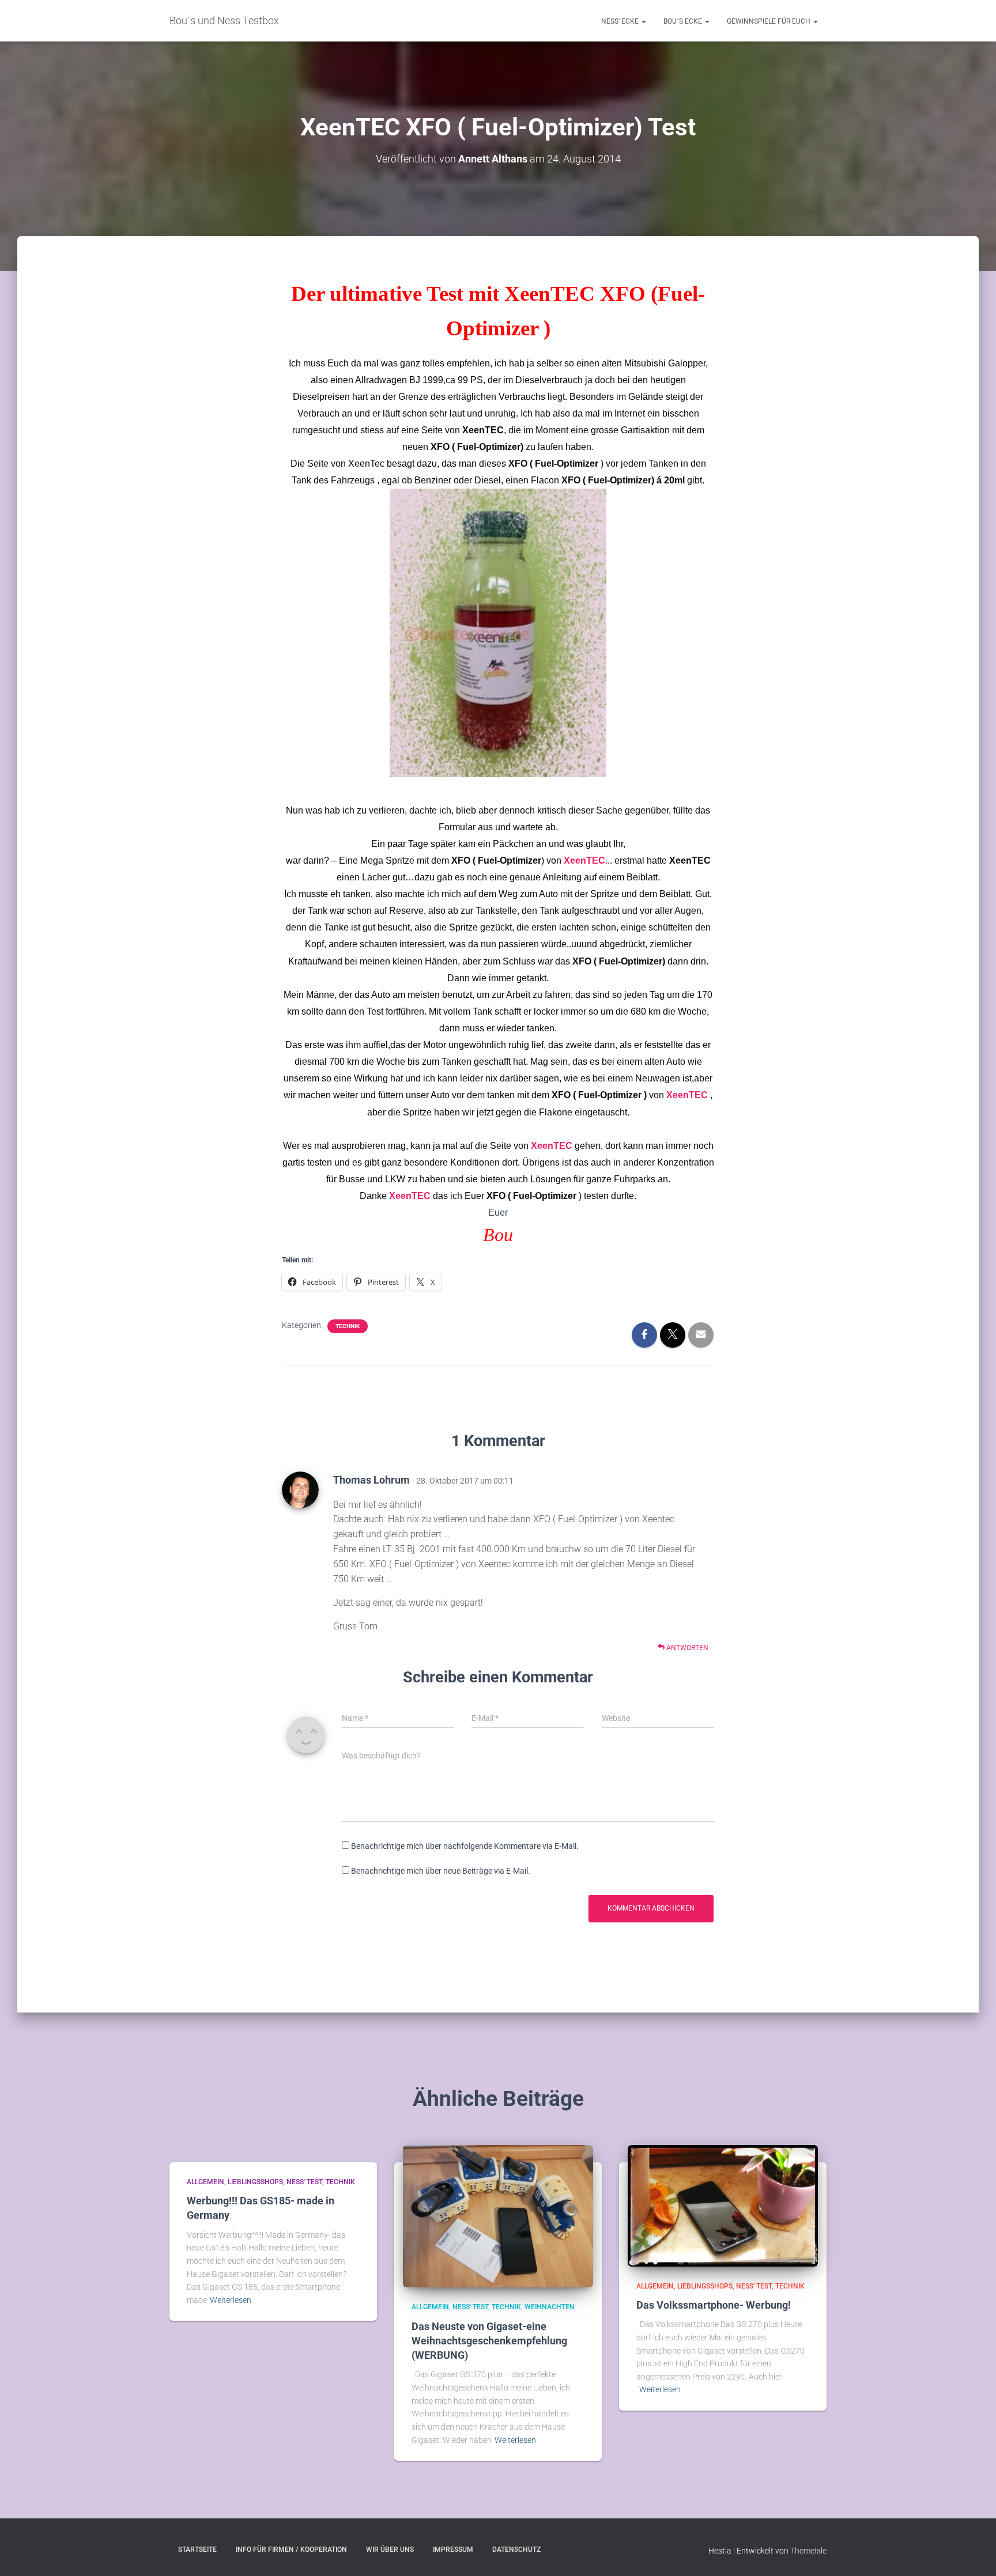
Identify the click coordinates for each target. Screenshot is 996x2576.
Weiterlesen (231, 2300)
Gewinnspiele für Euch (769, 21)
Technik (348, 1326)
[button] (643, 21)
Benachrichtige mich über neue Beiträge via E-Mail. (441, 1871)
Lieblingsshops (255, 2182)
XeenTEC (483, 430)
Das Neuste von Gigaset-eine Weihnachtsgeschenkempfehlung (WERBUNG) (489, 2341)
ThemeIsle (808, 2551)
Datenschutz (516, 2549)
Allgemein (205, 2182)
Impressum (453, 2549)
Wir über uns (390, 2549)
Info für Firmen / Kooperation (291, 2549)
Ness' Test (304, 2182)
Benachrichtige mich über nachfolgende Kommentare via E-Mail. (465, 1846)
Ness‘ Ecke (621, 21)
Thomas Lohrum (371, 1480)
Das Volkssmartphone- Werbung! (714, 2305)
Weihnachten (550, 2307)
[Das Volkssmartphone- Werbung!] (723, 2205)
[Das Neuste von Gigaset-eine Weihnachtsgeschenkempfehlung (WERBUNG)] (498, 2215)
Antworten (686, 1648)
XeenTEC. (586, 860)
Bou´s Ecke (684, 21)
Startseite (197, 2549)
